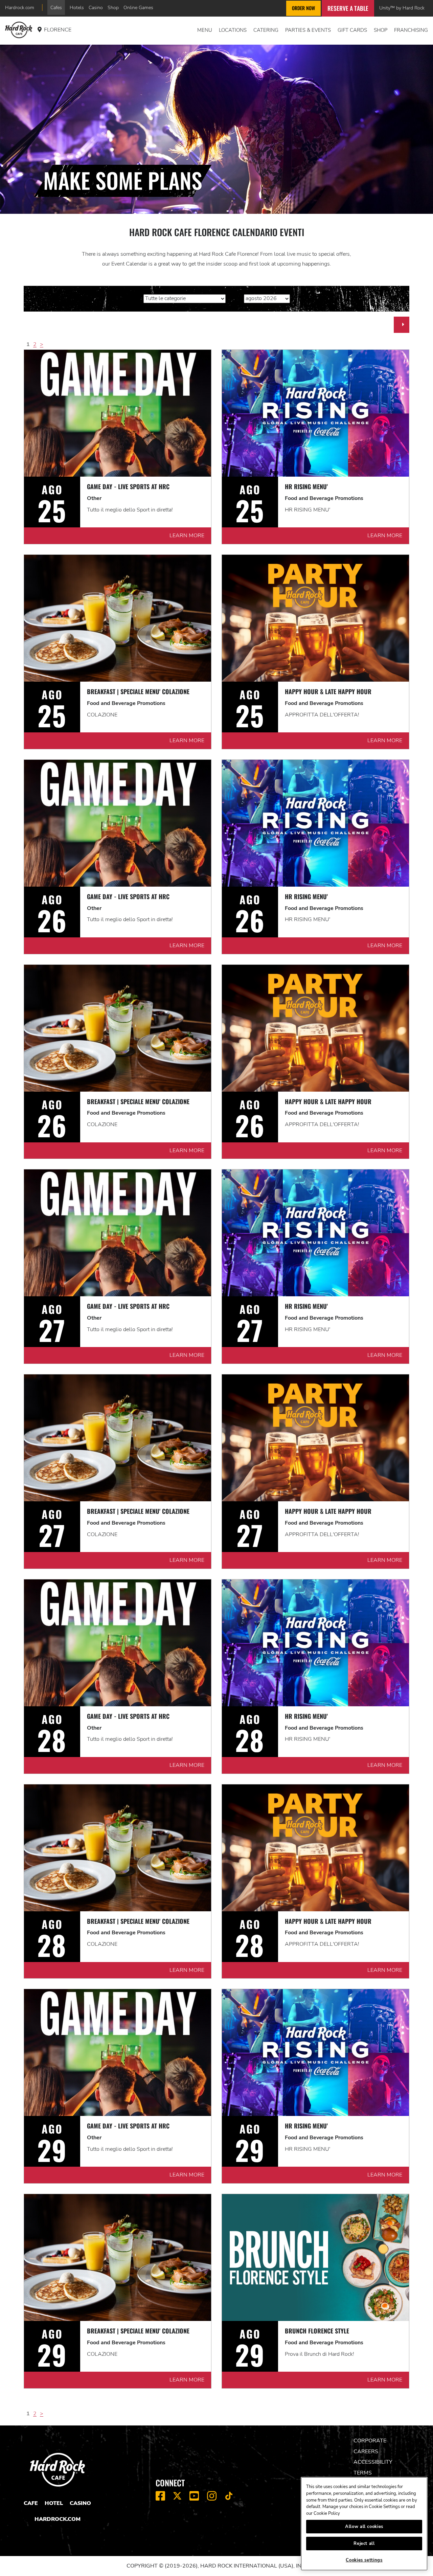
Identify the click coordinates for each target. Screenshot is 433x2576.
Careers (366, 2452)
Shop (113, 7)
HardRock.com (58, 2519)
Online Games (138, 7)
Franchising (411, 30)
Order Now (303, 8)
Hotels (77, 7)
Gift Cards (352, 30)
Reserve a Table (348, 8)
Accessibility (373, 2462)
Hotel (54, 2503)
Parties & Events (308, 30)
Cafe (31, 2503)
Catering (266, 30)
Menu (205, 30)
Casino (96, 7)
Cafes (56, 7)
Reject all (364, 2544)
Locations (233, 30)
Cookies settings (364, 2560)
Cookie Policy (327, 2513)
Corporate (370, 2441)
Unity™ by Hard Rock (402, 8)
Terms (363, 2473)
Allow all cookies (364, 2527)
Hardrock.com (20, 7)
